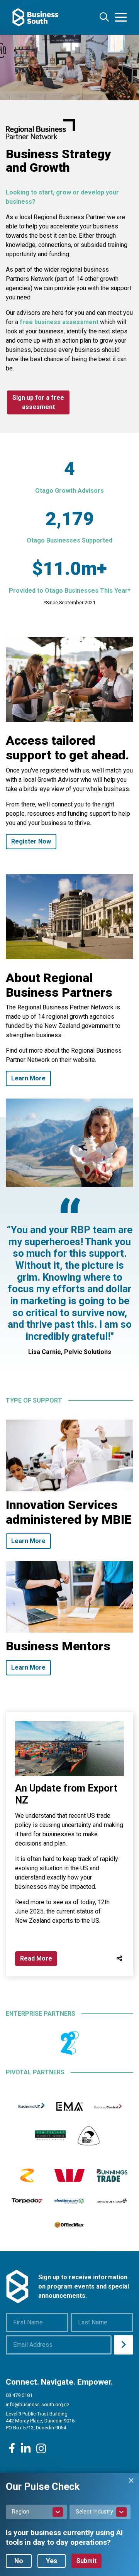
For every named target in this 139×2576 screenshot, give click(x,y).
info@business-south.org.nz (38, 2404)
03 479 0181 (19, 2395)
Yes (52, 2561)
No (19, 2561)
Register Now (31, 841)
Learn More (28, 1078)
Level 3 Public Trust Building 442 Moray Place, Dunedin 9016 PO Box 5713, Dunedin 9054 (40, 2421)
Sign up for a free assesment (38, 402)
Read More (36, 1958)
